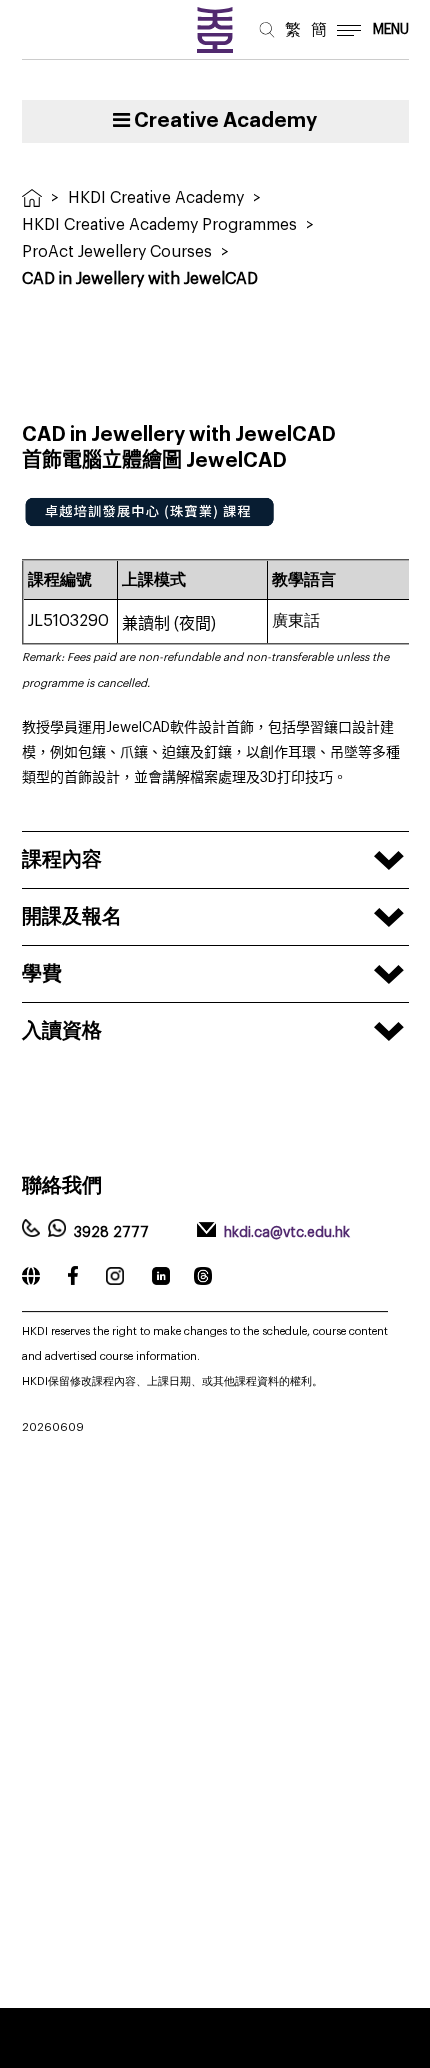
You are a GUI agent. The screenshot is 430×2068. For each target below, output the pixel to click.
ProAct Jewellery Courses (117, 252)
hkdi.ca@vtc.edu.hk (287, 1233)
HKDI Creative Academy (156, 198)
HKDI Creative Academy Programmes (159, 225)
